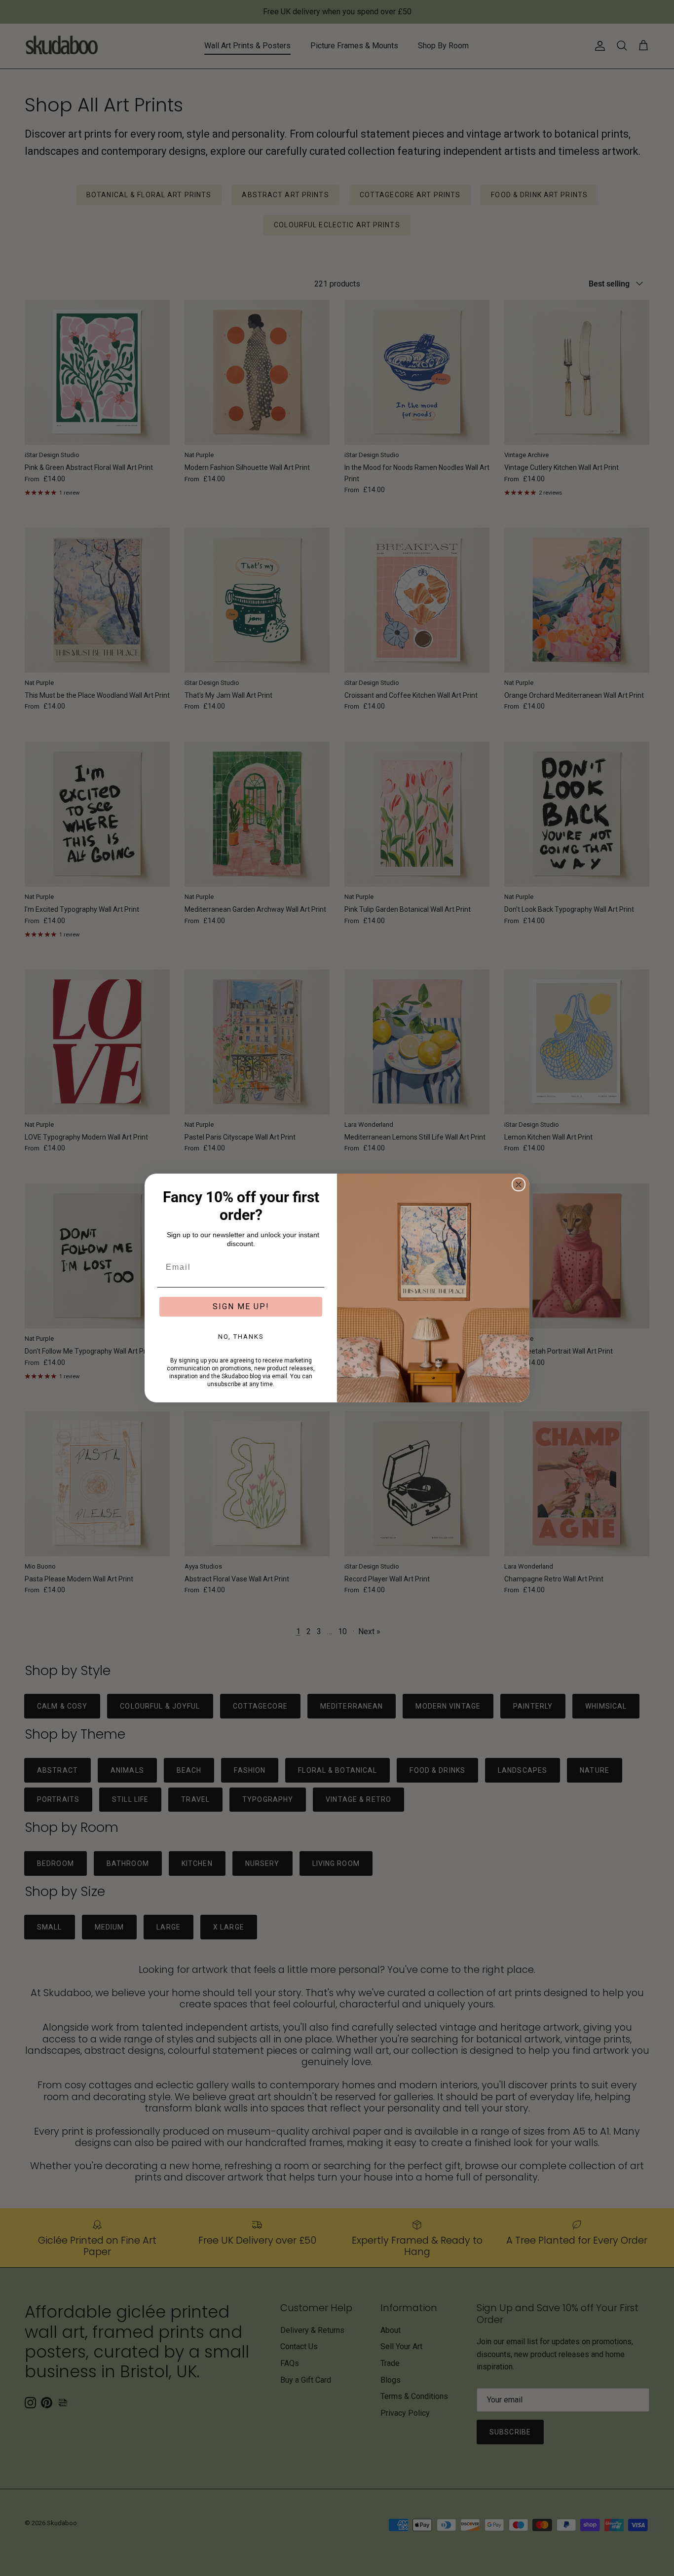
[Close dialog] (519, 1184)
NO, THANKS (241, 1337)
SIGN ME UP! (241, 1306)
